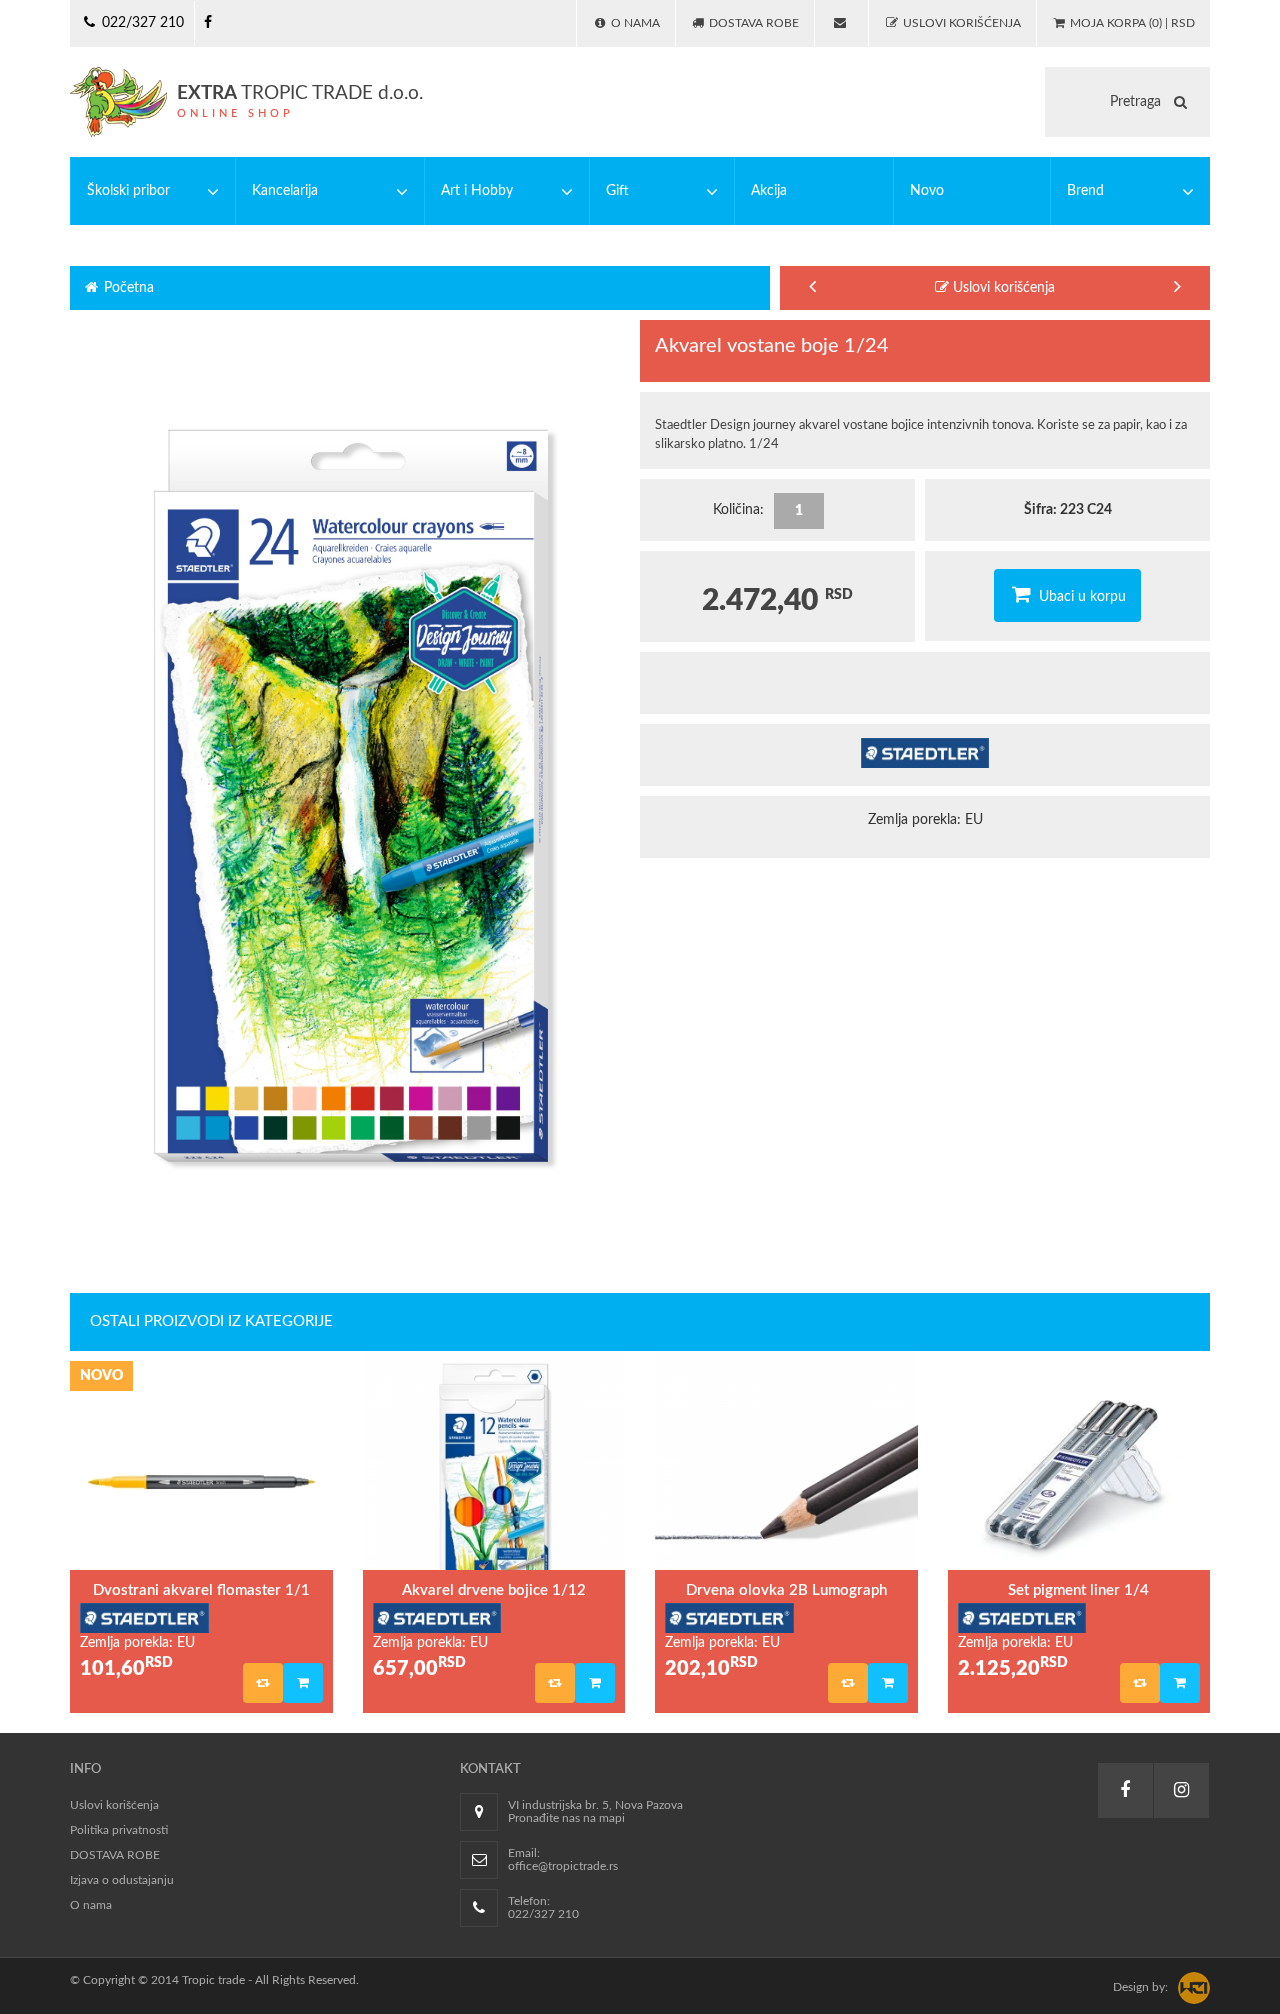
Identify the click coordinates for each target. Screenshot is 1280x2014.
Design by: (1140, 1987)
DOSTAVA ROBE (115, 1855)
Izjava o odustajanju (122, 1880)
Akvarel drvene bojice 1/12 (494, 1590)
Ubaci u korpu (1080, 597)
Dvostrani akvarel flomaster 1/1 (201, 1590)
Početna (127, 288)
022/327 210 (141, 23)
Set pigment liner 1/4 (1078, 1590)
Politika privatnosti (119, 1830)
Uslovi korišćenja (1002, 288)
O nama (91, 1905)
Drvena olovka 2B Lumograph (786, 1590)
